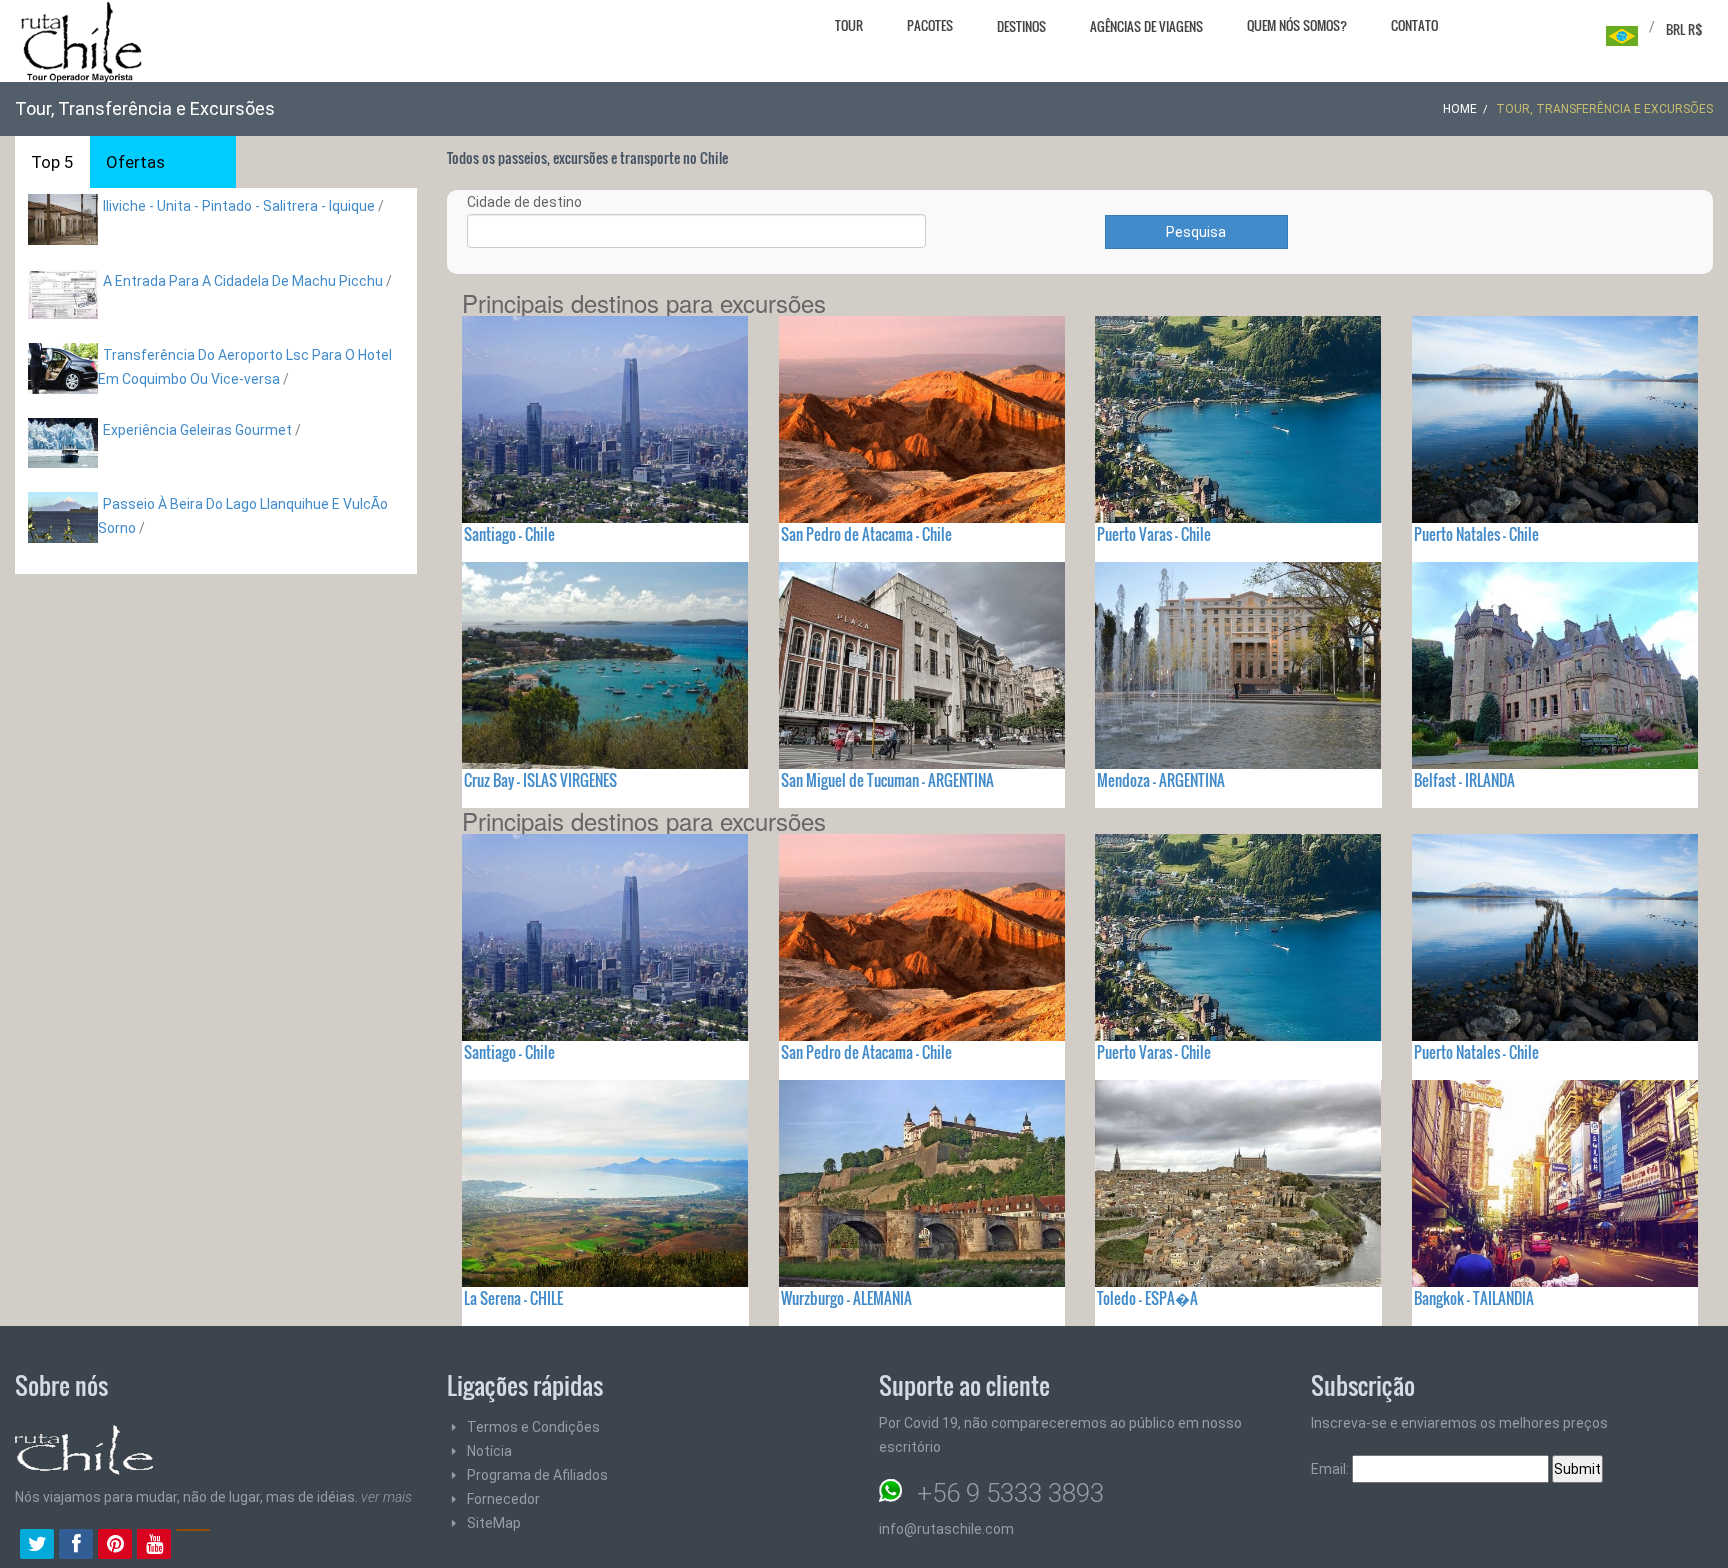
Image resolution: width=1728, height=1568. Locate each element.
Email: (1331, 1469)
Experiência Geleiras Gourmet (197, 430)
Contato (1414, 25)
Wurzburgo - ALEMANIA (846, 1298)
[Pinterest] (115, 1546)
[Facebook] (76, 1546)
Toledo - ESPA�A (1147, 1298)
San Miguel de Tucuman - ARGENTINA (887, 780)
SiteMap (494, 1523)
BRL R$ (1684, 29)
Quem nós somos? (1297, 25)
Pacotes (930, 25)
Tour (849, 25)
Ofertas (135, 162)
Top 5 (52, 162)
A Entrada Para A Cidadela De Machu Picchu (243, 281)
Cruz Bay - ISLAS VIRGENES (540, 780)
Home (1460, 109)
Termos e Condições (533, 1427)
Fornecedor (503, 1499)
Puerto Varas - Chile (1154, 534)
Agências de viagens (1146, 26)
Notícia (489, 1451)
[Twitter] (37, 1546)
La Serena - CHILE (513, 1298)
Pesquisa (1196, 232)
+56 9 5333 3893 (1010, 1493)
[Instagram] (193, 1546)
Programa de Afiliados (537, 1475)
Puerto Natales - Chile (1476, 534)
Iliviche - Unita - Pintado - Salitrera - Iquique (239, 206)
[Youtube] (154, 1546)
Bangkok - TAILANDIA (1474, 1298)
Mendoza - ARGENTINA (1161, 780)
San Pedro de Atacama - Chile (866, 534)
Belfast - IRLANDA (1464, 780)
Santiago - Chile (509, 534)
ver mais (386, 1497)
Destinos (1021, 26)
